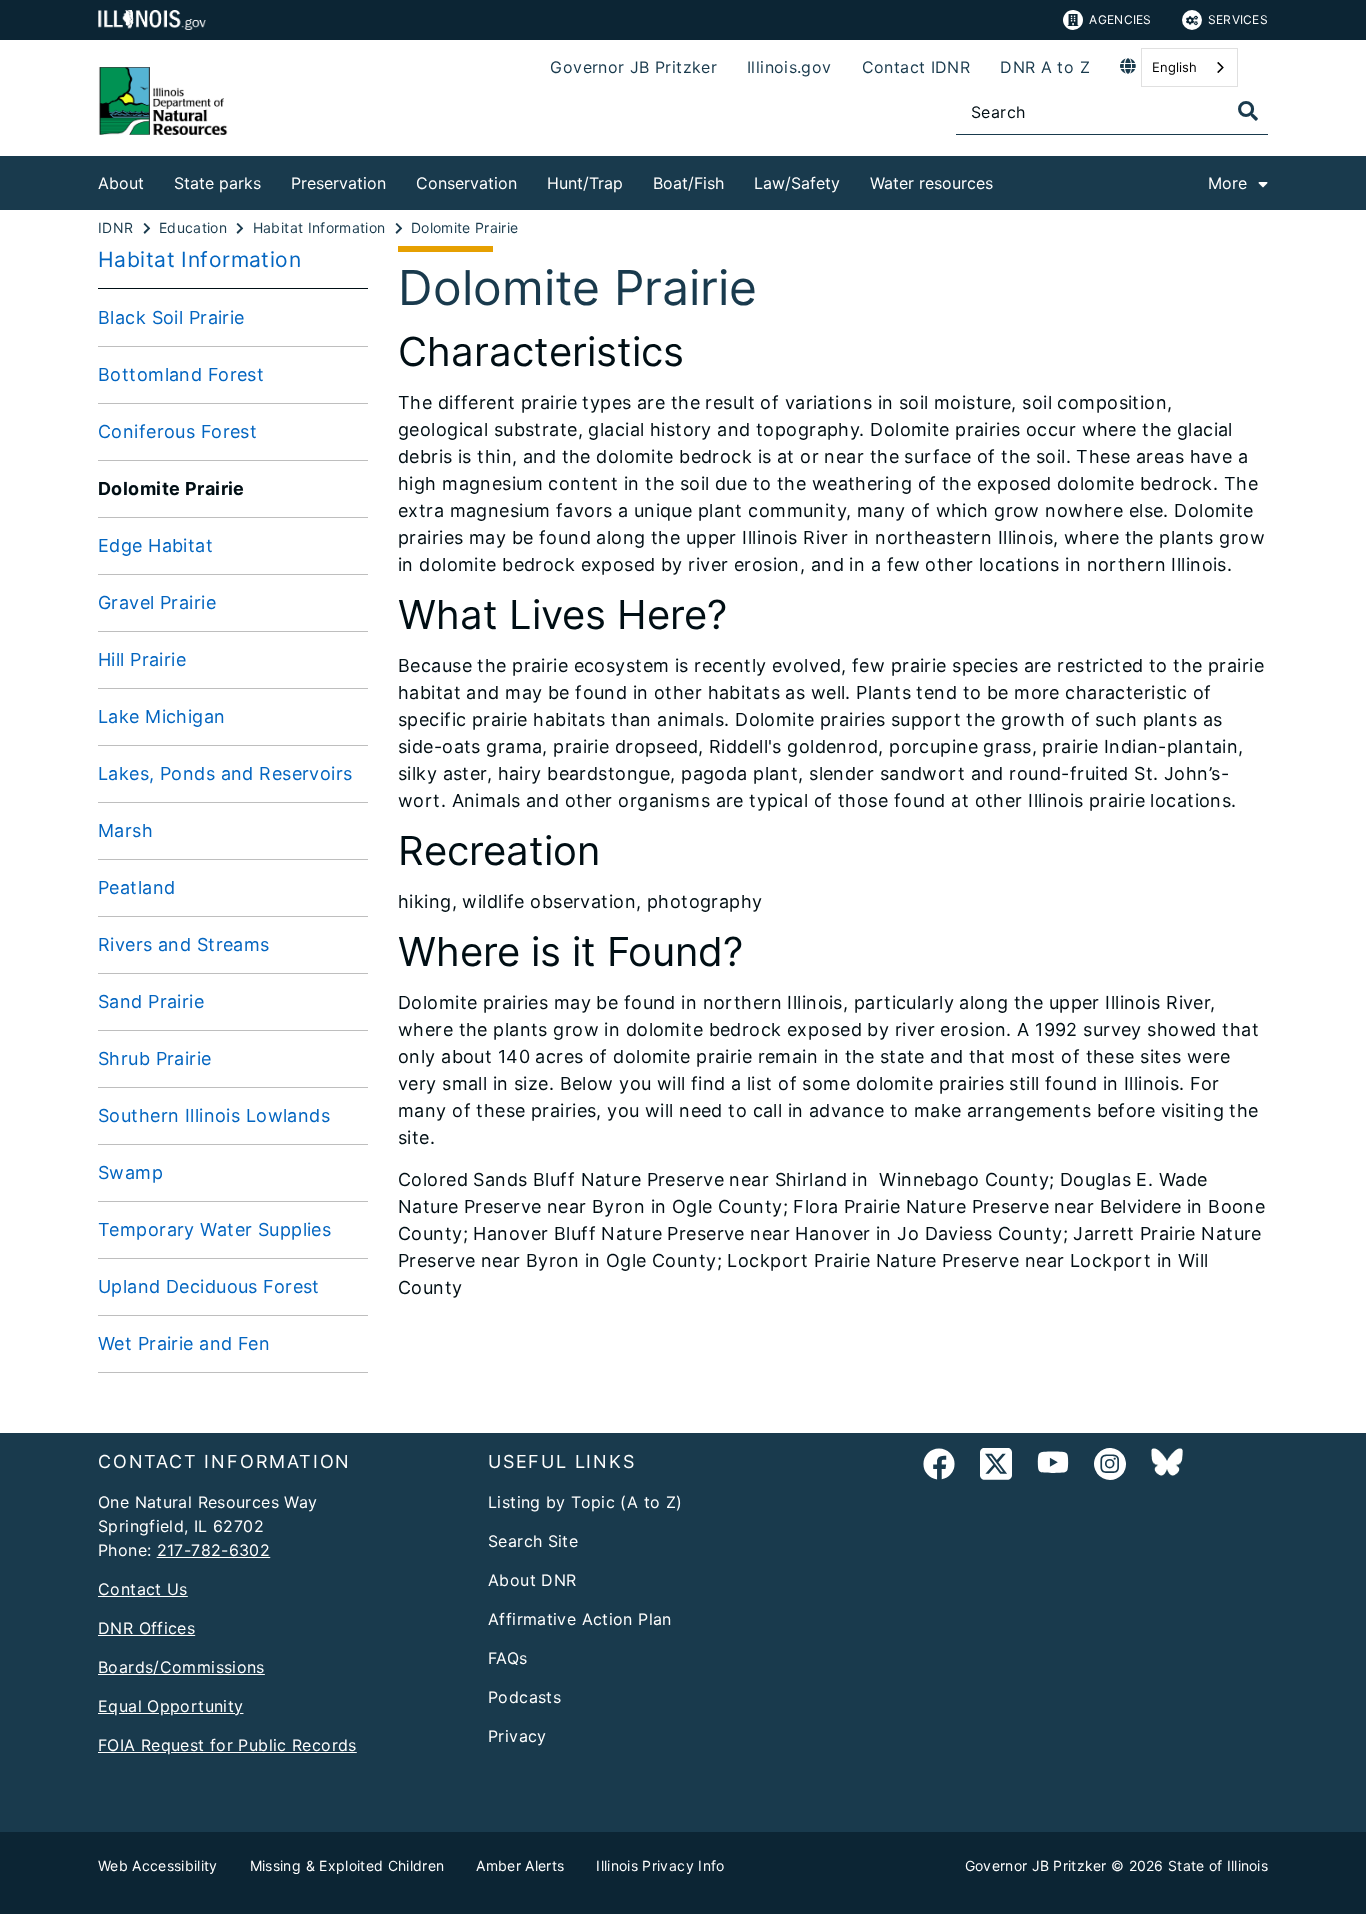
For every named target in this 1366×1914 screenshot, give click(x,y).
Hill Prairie (142, 659)
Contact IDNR (916, 67)
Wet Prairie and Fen (184, 1343)
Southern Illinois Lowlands (214, 1115)
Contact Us (143, 1589)
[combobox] (1189, 67)
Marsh (125, 830)
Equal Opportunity (170, 1706)
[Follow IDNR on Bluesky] (1167, 1467)
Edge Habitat (155, 545)
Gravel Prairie (157, 602)
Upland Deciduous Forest (209, 1286)
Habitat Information (199, 259)
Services (1238, 19)
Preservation (338, 183)
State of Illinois (1218, 1865)
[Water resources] (1008, 179)
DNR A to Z (1045, 67)
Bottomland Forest (181, 374)
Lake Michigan (162, 716)
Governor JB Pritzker (633, 67)
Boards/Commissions (181, 1667)
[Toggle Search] (1248, 111)
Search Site (533, 1541)
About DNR (532, 1580)
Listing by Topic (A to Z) (585, 1502)
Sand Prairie (151, 1001)
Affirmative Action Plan (580, 1619)
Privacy (517, 1736)
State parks (217, 183)
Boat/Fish (688, 183)
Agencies (1120, 19)
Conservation (466, 183)
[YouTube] (1053, 1467)
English (1174, 67)
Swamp (130, 1172)
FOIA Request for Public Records (227, 1745)
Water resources (931, 183)
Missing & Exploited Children (347, 1865)
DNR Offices (146, 1628)
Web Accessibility (158, 1865)
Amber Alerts (520, 1865)
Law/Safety (797, 183)
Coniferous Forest (177, 431)
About (121, 183)
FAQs (508, 1658)
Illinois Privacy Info (660, 1865)
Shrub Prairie (155, 1058)
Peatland (136, 887)
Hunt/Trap (585, 183)
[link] (939, 1467)
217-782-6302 (214, 1550)
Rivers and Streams (184, 944)
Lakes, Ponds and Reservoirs (225, 773)
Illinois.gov (789, 67)
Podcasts (524, 1697)
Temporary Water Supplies (214, 1229)
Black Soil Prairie (171, 317)
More (1227, 183)
